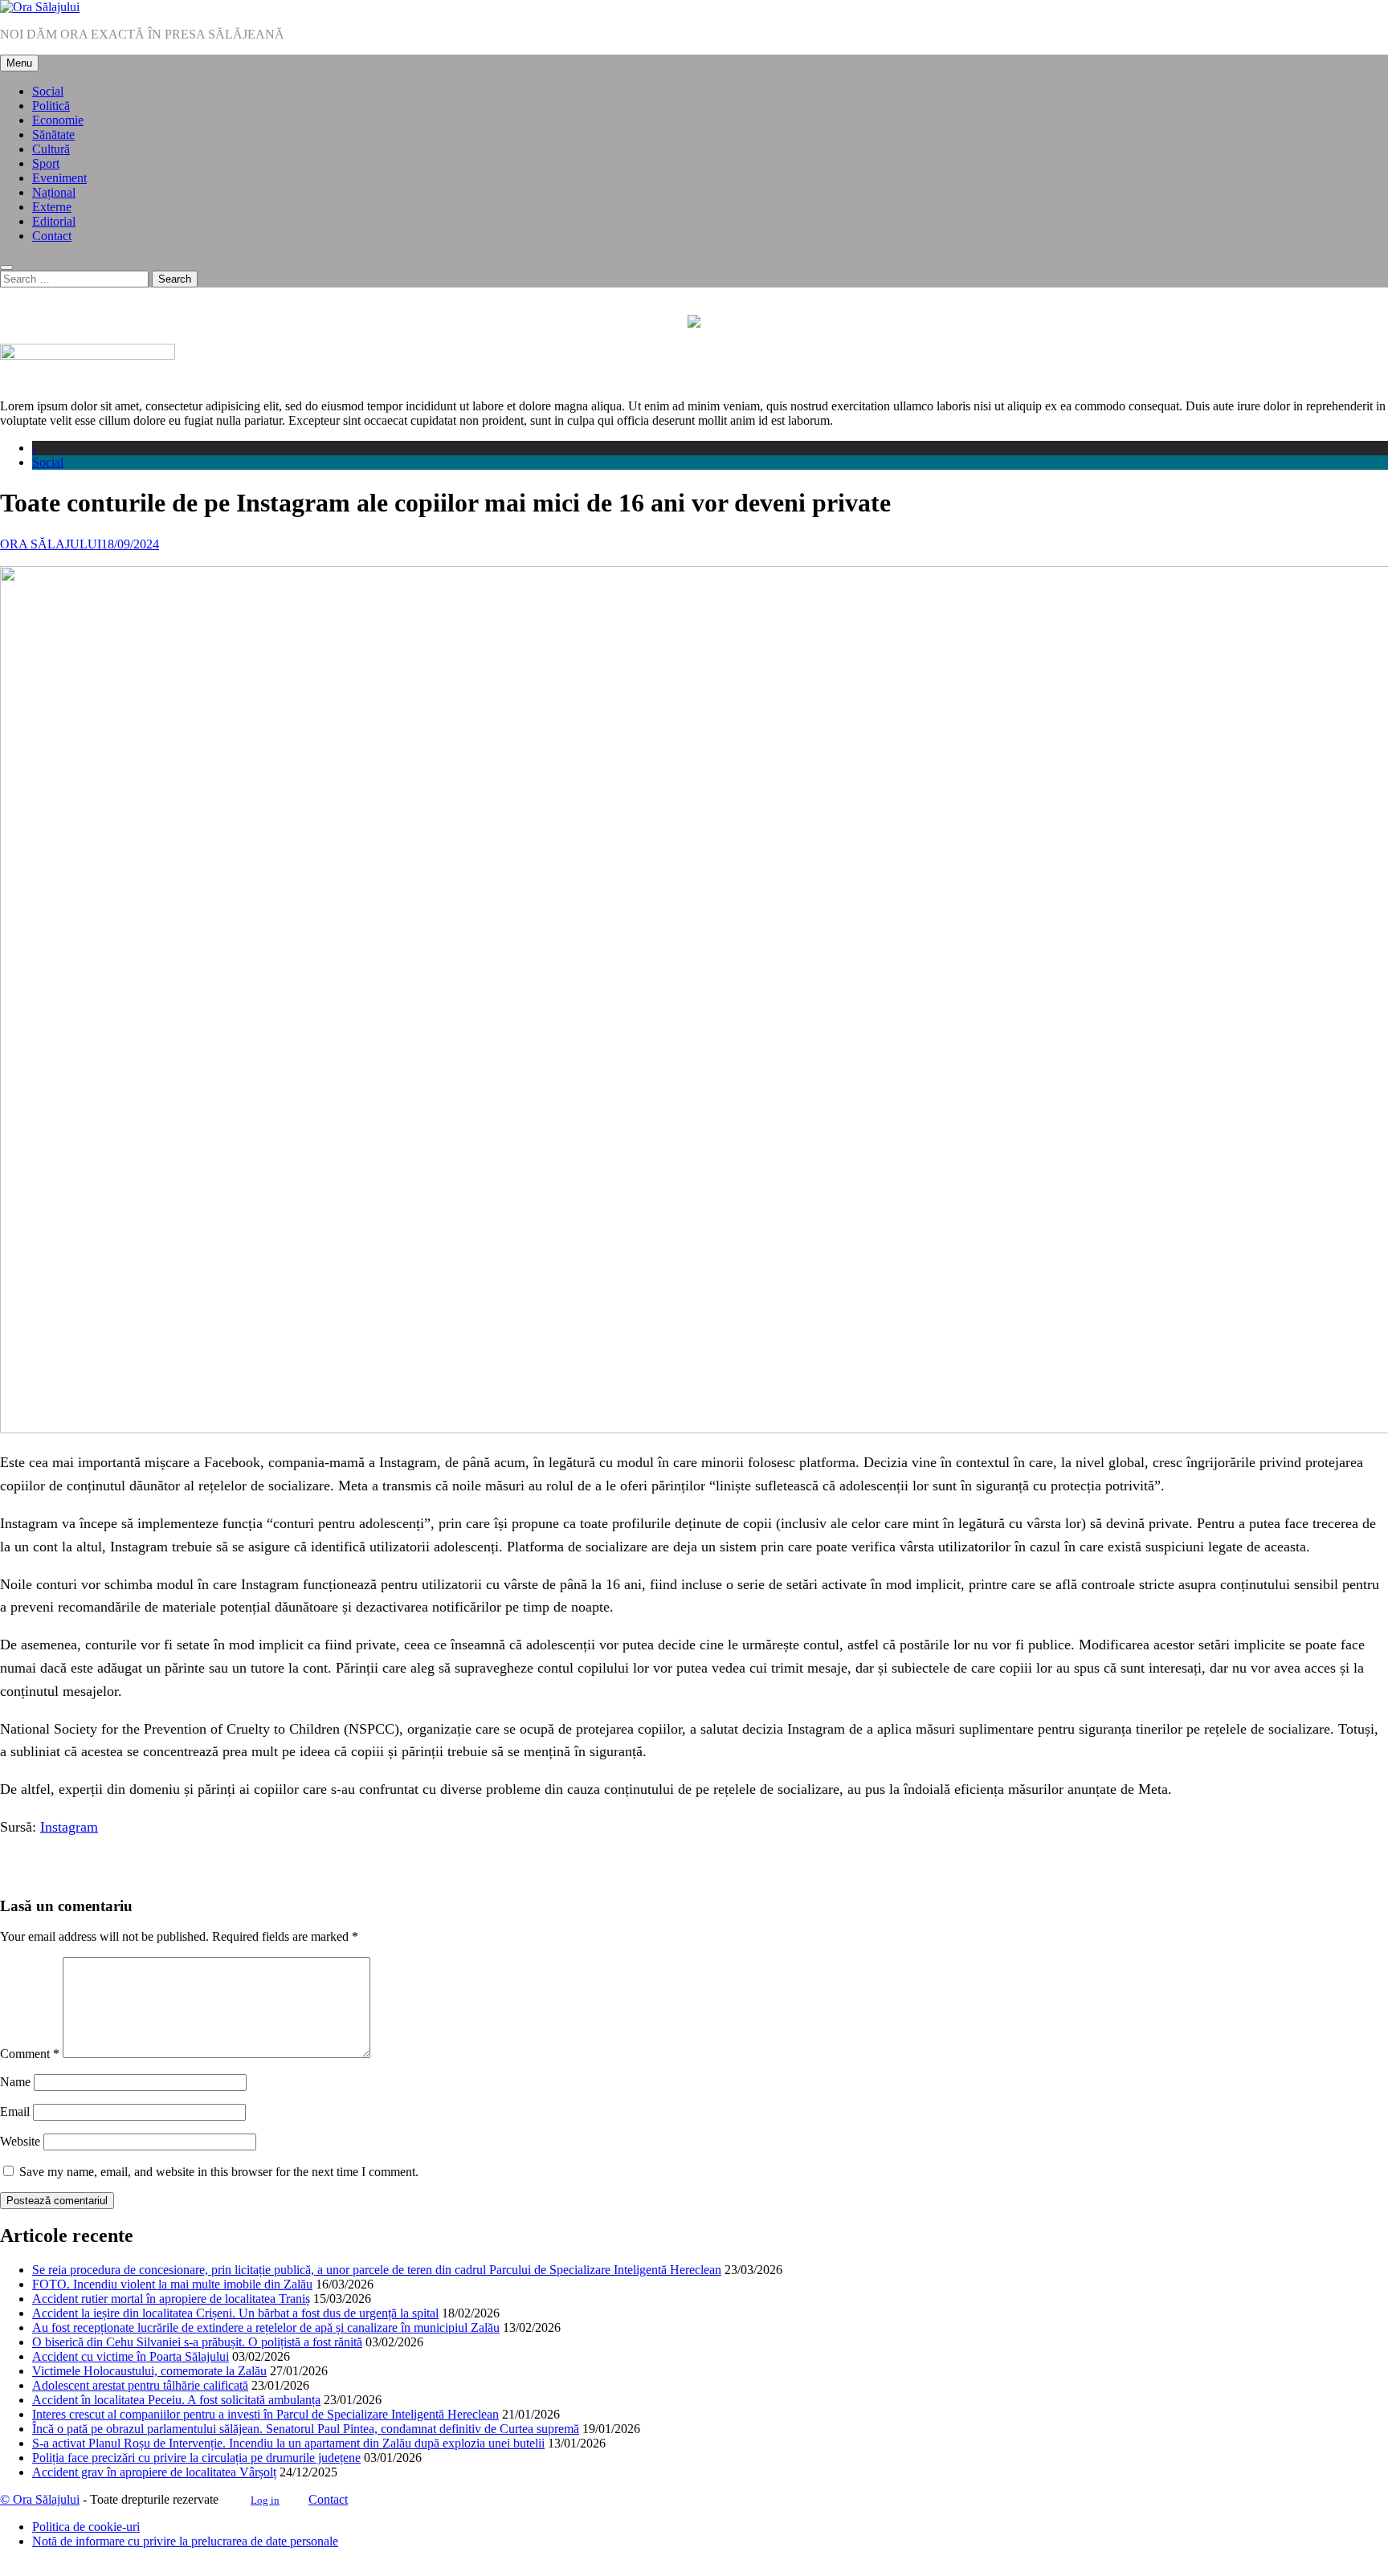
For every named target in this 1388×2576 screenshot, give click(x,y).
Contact (52, 236)
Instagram (69, 1827)
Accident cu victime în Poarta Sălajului (131, 2356)
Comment (30, 2054)
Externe (52, 207)
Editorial (54, 221)
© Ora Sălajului (40, 2499)
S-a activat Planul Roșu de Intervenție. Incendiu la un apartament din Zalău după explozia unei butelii (288, 2443)
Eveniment (59, 178)
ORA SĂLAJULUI (51, 544)
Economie (58, 120)
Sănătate (53, 135)
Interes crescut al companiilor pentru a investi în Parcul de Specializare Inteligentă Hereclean (265, 2414)
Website (20, 2141)
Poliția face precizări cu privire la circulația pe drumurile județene (196, 2458)
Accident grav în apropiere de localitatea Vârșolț (154, 2472)
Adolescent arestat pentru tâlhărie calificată (140, 2385)
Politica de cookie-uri (86, 2527)
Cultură (51, 149)
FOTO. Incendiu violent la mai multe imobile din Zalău (172, 2284)
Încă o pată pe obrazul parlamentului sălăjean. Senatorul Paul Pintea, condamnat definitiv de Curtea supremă (306, 2429)
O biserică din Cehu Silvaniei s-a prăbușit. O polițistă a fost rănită (197, 2342)
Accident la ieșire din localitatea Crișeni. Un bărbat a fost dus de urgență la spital (235, 2313)
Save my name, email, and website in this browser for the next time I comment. (219, 2172)
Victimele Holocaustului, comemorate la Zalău (149, 2371)
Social (48, 91)
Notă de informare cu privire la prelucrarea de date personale (185, 2541)
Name (15, 2082)
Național (54, 192)
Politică (51, 106)
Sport (46, 163)
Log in (265, 2500)
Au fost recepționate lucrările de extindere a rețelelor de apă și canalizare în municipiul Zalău (266, 2327)
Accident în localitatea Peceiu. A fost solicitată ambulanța (176, 2400)
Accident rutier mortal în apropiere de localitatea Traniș (171, 2299)
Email (15, 2111)
